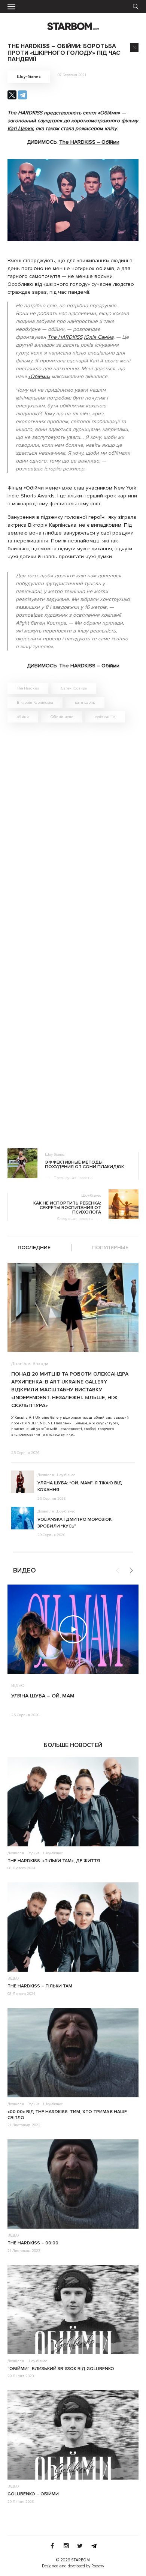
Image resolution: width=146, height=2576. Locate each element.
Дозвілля (21, 1364)
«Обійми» (109, 113)
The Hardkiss (28, 688)
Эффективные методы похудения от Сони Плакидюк (84, 1165)
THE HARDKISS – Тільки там (40, 1986)
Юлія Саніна (99, 337)
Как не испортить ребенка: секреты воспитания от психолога (67, 1208)
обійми (23, 717)
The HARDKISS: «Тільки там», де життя (54, 1861)
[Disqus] (73, 835)
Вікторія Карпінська (35, 703)
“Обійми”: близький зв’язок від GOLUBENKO (61, 2369)
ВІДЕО (18, 1686)
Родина (34, 1853)
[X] (12, 95)
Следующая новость (75, 1219)
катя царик (85, 703)
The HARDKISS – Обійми (89, 142)
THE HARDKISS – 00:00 (33, 2243)
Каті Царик (20, 128)
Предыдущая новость (72, 1178)
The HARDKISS (25, 113)
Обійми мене (62, 717)
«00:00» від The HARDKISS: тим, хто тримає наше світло (67, 2115)
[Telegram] (22, 95)
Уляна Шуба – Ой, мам (43, 1696)
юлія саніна (105, 717)
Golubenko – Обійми (33, 2494)
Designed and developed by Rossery (73, 2566)
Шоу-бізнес (29, 77)
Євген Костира (74, 688)
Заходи (41, 1364)
